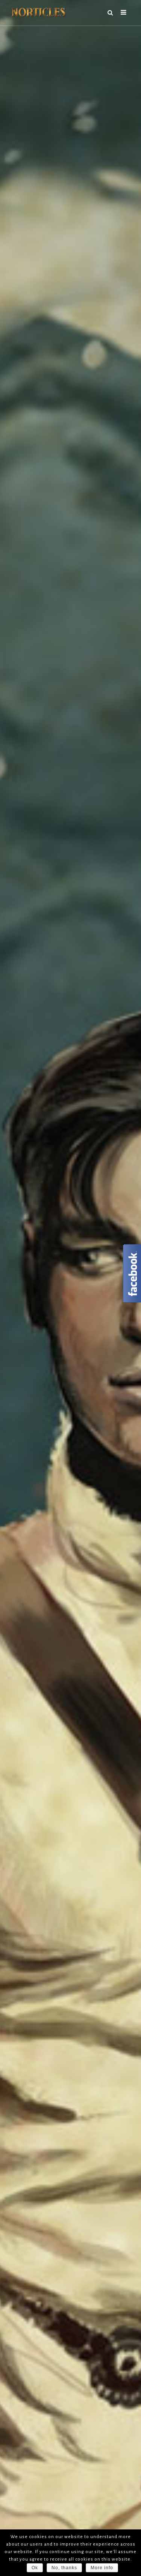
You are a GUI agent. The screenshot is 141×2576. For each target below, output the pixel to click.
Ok (35, 2568)
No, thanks (64, 2568)
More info (102, 2568)
